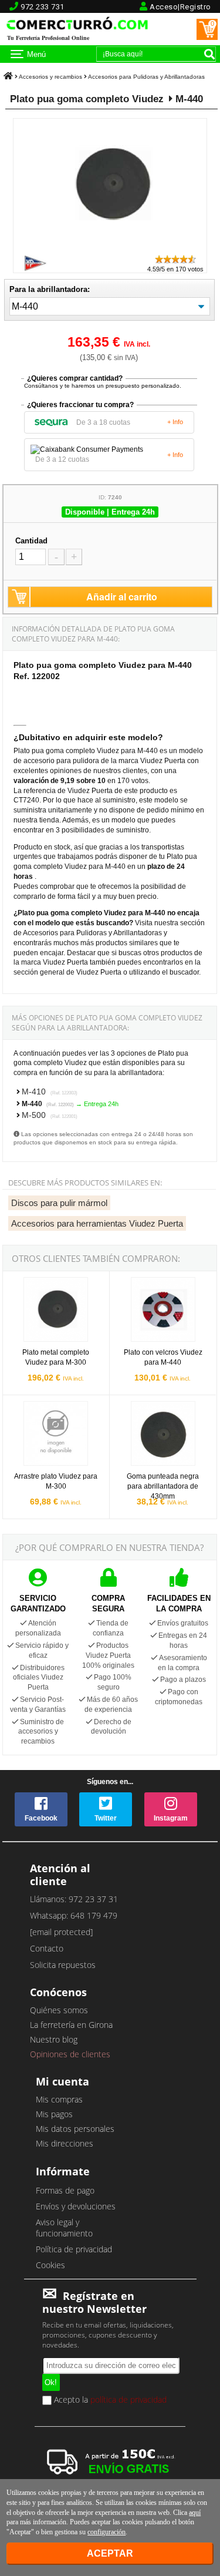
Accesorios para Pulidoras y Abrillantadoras (146, 77)
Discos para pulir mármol (59, 1203)
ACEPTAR (110, 2553)
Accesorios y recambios (50, 77)
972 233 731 (43, 7)
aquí (195, 2513)
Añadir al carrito (122, 597)
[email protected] (61, 1932)
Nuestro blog (54, 2039)
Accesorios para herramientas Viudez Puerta (97, 1223)
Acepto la (109, 2400)
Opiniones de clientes (70, 2054)
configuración (106, 2532)
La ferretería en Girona (71, 2025)
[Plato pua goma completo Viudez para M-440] (110, 248)
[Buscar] (209, 54)
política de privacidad (128, 2399)
